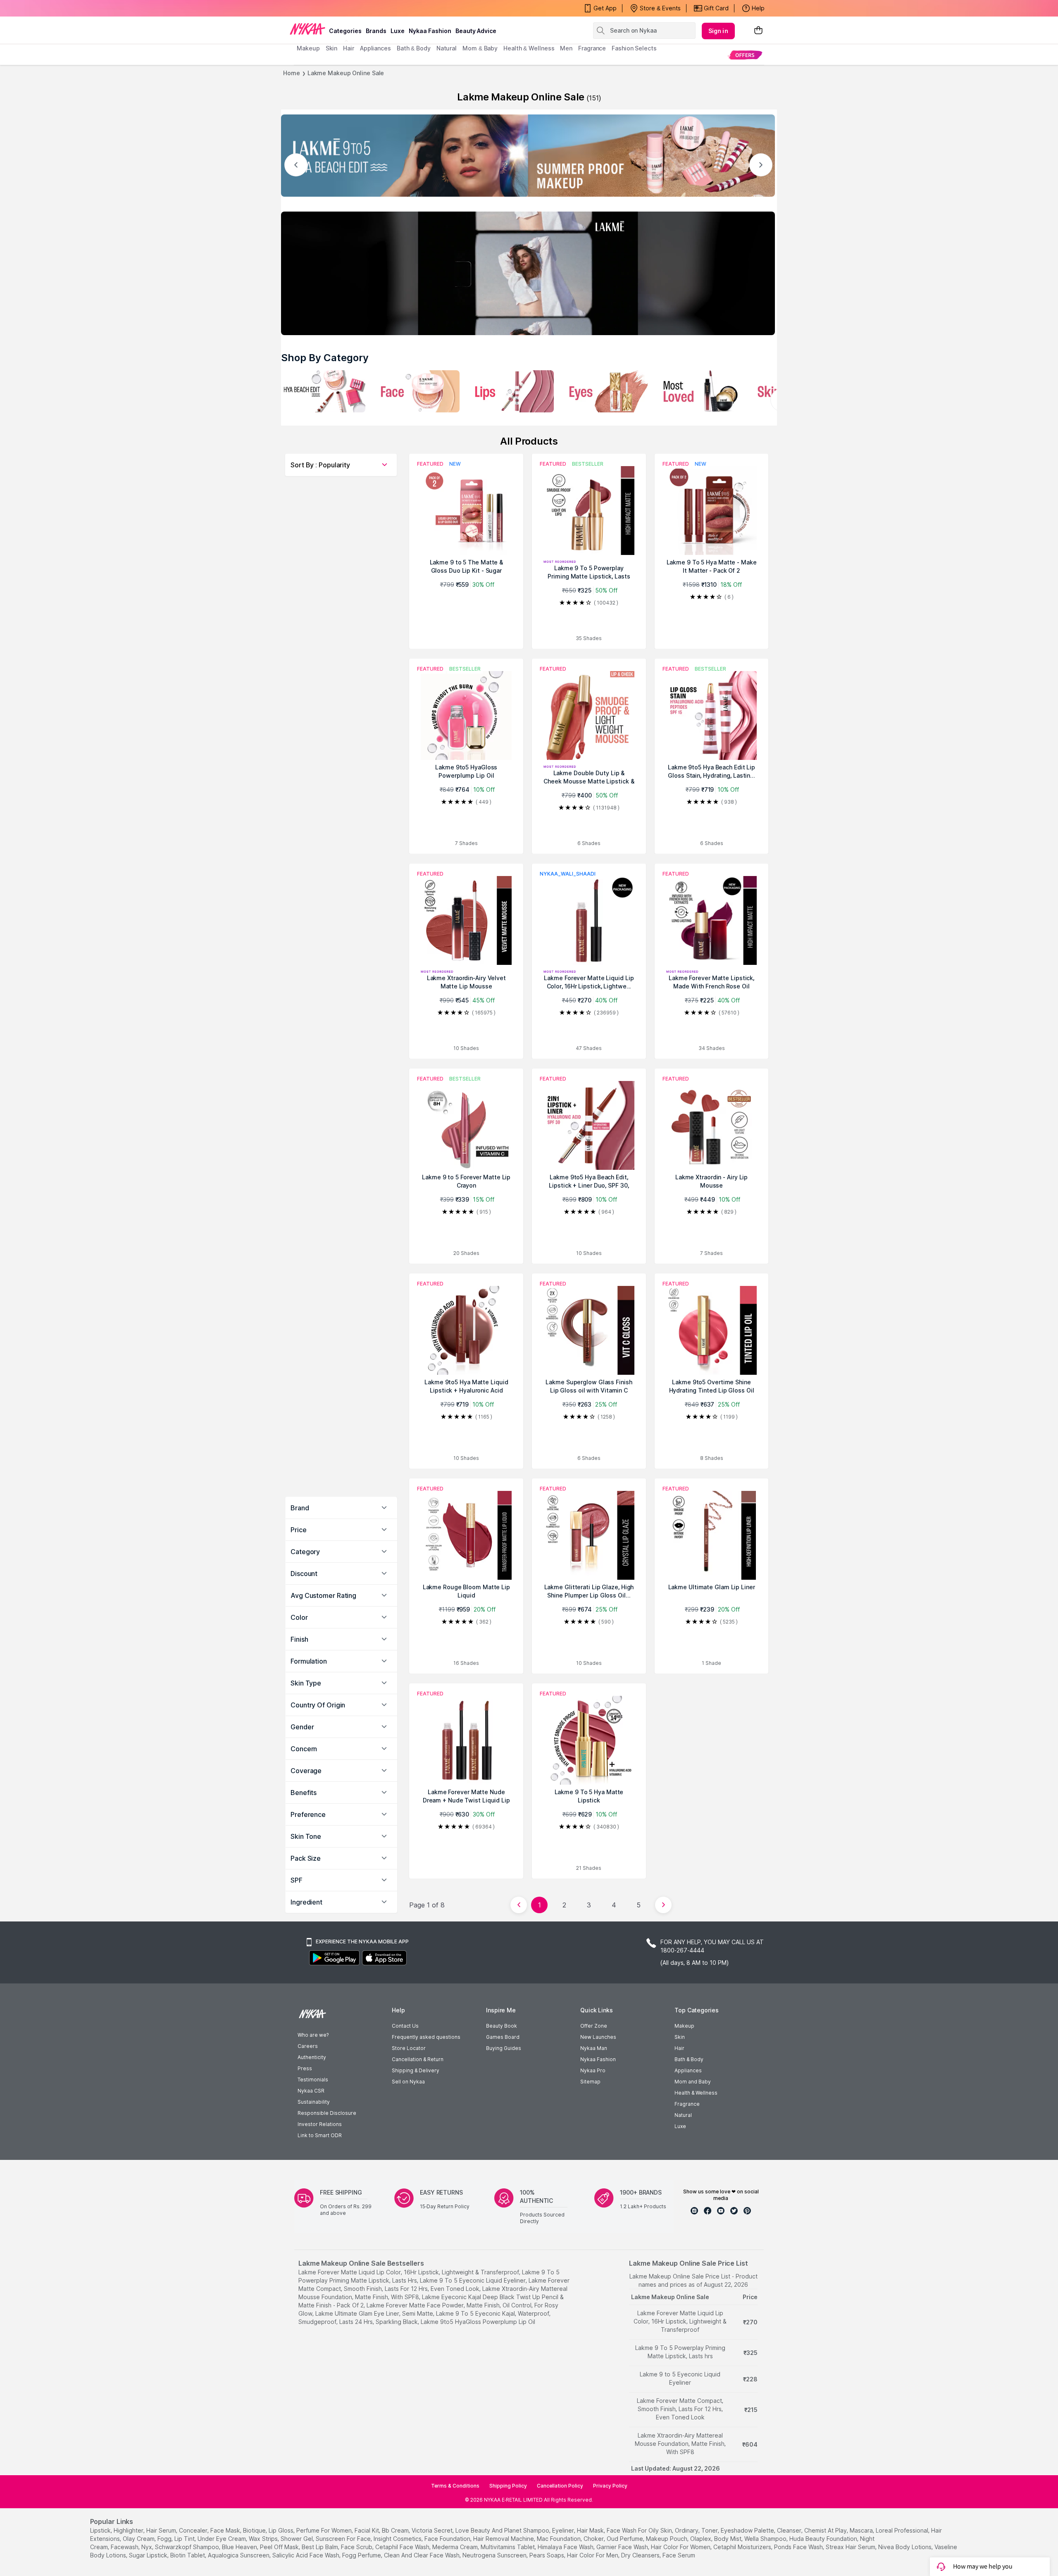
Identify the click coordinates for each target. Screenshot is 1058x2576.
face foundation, (448, 2539)
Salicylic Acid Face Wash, (306, 2555)
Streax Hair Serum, (851, 2547)
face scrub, (357, 2547)
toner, (710, 2530)
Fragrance (687, 2104)
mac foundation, (559, 2539)
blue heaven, (240, 2547)
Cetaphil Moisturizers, (743, 2547)
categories (345, 31)
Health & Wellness (696, 2093)
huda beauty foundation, (824, 2539)
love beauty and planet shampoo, (503, 2530)
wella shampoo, (766, 2539)
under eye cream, (222, 2539)
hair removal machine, (504, 2539)
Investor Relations (320, 2124)
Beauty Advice (476, 31)
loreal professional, (903, 2530)
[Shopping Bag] (758, 31)
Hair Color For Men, (593, 2555)
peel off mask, (280, 2547)
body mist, (728, 2539)
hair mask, (591, 2530)
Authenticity (312, 2057)
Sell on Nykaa (408, 2082)
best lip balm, (320, 2547)
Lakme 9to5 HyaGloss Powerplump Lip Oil (478, 2322)
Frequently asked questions (426, 2037)
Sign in (718, 31)
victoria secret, (433, 2530)
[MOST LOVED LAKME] (700, 391)
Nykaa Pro (593, 2070)
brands (376, 31)
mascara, (862, 2530)
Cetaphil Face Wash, (403, 2547)
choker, (594, 2539)
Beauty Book (502, 2026)
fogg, (165, 2539)
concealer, (194, 2530)
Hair (679, 2048)
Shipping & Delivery (416, 2070)
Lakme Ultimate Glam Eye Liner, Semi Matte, (375, 2313)
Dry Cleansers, (641, 2555)
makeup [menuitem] (308, 48)
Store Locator (409, 2048)
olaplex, (701, 2539)
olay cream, (139, 2539)
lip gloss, (282, 2530)
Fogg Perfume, (362, 2555)
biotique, (255, 2530)
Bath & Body (689, 2059)
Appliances (688, 2070)
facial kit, (367, 2530)
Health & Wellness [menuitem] (529, 48)
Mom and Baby (693, 2082)
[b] (606, 391)
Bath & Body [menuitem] (414, 48)
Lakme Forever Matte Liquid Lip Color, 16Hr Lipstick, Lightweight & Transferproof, (409, 2272)
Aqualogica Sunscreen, (239, 2555)
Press (305, 2068)
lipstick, (101, 2530)
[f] (512, 391)
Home (292, 73)
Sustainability (314, 2102)
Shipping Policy (508, 2486)
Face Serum (679, 2555)
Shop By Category (325, 358)
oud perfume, (626, 2539)
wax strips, (264, 2539)
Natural (683, 2115)
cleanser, (790, 2530)
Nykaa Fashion (430, 31)
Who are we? (313, 2035)
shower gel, (297, 2539)
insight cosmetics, (398, 2539)
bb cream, (396, 2530)
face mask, (226, 2530)
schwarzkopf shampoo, (188, 2547)
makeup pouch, (667, 2539)
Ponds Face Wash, (799, 2547)
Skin (680, 2037)
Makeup (684, 2026)
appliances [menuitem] (375, 48)
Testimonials (313, 2080)
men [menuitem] (566, 48)
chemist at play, (826, 2530)
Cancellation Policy (560, 2486)
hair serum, (162, 2530)
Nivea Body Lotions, (905, 2547)
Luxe (680, 2126)
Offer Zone (594, 2026)
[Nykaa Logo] (307, 29)
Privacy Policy (610, 2486)
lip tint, (185, 2539)
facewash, (125, 2547)
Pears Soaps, (547, 2555)
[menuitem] (745, 55)
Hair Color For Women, (681, 2547)
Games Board (503, 2037)
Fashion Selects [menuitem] (634, 48)
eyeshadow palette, (748, 2530)
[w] (323, 391)
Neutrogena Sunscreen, (495, 2555)
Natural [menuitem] (447, 48)
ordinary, (687, 2530)
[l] (528, 156)
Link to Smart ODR (320, 2135)
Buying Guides (504, 2048)
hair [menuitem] (349, 48)
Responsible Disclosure (327, 2113)
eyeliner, (564, 2530)
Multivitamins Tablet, (508, 2547)
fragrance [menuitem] (592, 48)
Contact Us (405, 2026)
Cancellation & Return (418, 2059)
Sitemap (590, 2082)
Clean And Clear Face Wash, (422, 2555)
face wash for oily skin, (640, 2530)
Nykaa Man (594, 2048)
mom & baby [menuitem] (480, 48)
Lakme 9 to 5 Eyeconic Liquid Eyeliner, (473, 2280)
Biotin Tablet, (188, 2555)
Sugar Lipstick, (149, 2555)
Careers (308, 2046)
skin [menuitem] (332, 48)
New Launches (598, 2037)
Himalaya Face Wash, (566, 2547)
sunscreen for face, (344, 2539)
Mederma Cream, (456, 2547)
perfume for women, (325, 2530)
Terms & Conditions (455, 2486)
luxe (398, 31)
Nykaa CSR (311, 2091)
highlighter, (129, 2530)
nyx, (147, 2547)
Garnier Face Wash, (623, 2547)
